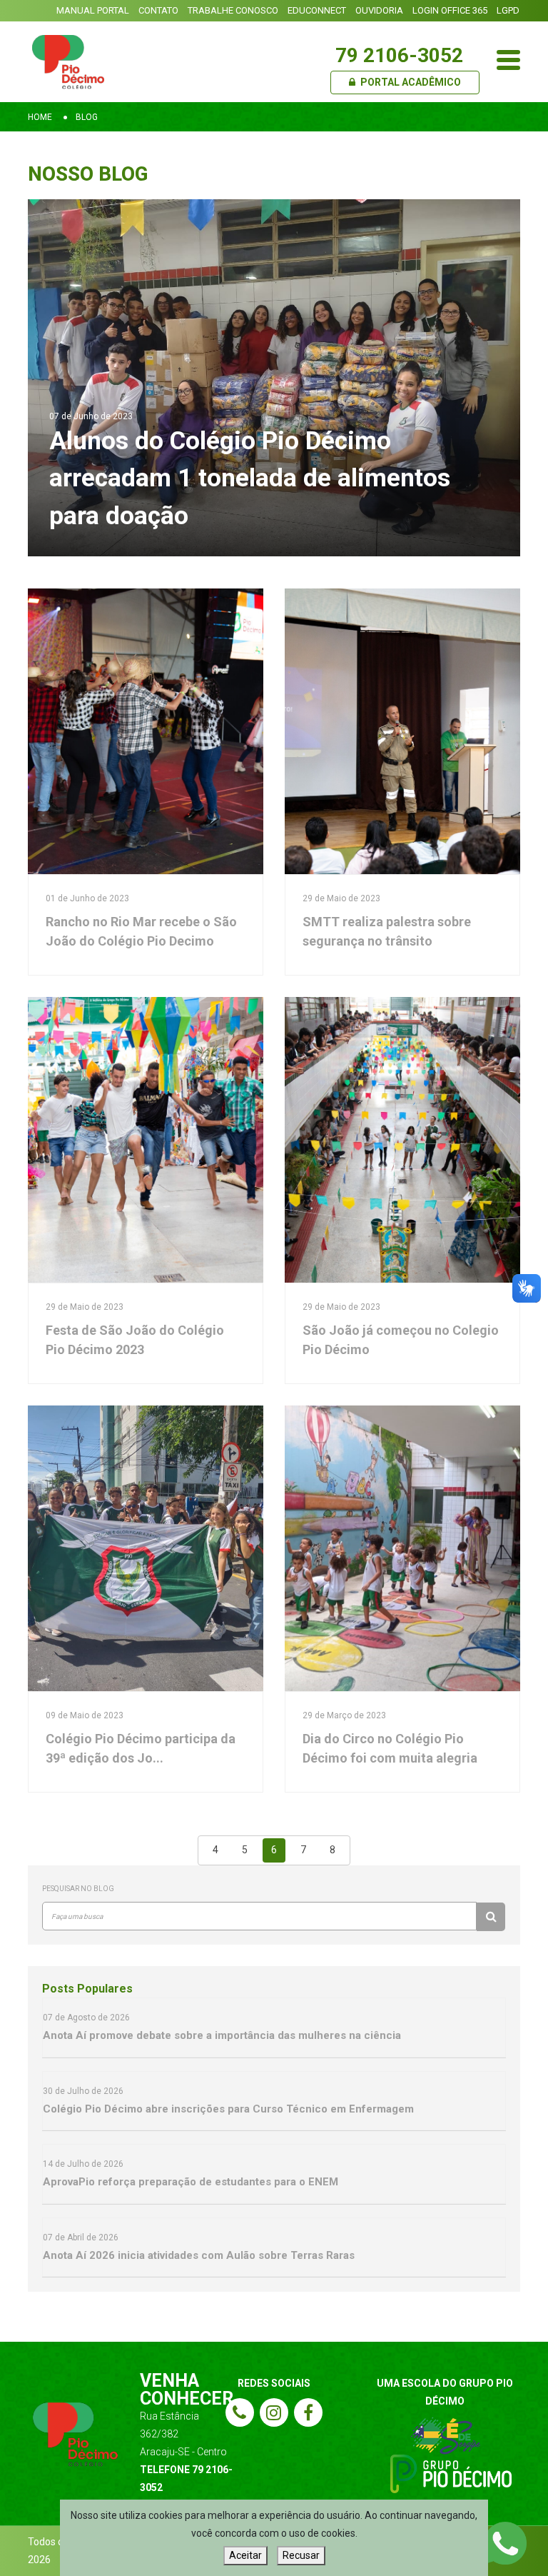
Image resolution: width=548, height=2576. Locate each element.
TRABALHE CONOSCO (233, 10)
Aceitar (245, 2555)
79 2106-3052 (399, 55)
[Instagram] (274, 2412)
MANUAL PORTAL (93, 10)
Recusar (301, 2555)
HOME (40, 117)
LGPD (508, 10)
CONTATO (158, 10)
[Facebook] (308, 2412)
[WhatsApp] (505, 2542)
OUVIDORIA (379, 10)
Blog (87, 117)
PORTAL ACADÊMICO (410, 82)
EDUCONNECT (317, 10)
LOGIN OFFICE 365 (450, 10)
